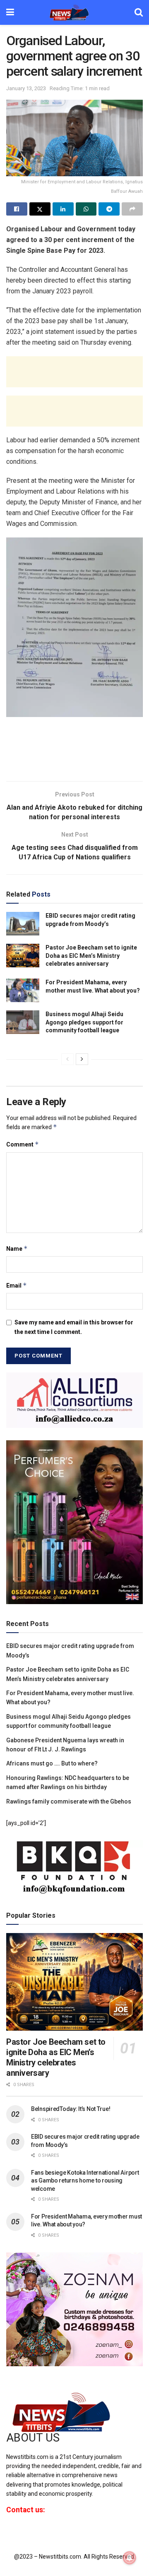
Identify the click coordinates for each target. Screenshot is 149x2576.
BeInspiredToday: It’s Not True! (71, 2109)
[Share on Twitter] (40, 209)
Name (17, 1248)
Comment (23, 1144)
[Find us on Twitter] (22, 2532)
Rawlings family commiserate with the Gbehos (69, 1801)
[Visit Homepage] (74, 12)
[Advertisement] (74, 372)
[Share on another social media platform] (132, 209)
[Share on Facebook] (17, 209)
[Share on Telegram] (109, 209)
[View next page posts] (82, 1059)
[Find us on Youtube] (36, 2532)
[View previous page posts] (67, 1059)
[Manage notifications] (130, 2558)
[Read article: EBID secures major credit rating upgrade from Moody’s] (23, 924)
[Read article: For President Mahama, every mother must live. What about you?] (23, 990)
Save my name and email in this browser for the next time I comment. (74, 1327)
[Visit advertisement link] (74, 1400)
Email (17, 1285)
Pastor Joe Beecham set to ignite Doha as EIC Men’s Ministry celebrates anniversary (91, 956)
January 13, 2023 (26, 88)
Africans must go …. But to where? (52, 1763)
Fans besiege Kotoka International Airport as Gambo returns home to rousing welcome (85, 2181)
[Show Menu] (10, 12)
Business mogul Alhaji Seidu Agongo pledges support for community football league (84, 1022)
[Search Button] (139, 12)
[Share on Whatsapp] (86, 209)
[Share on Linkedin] (63, 209)
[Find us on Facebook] (8, 2532)
